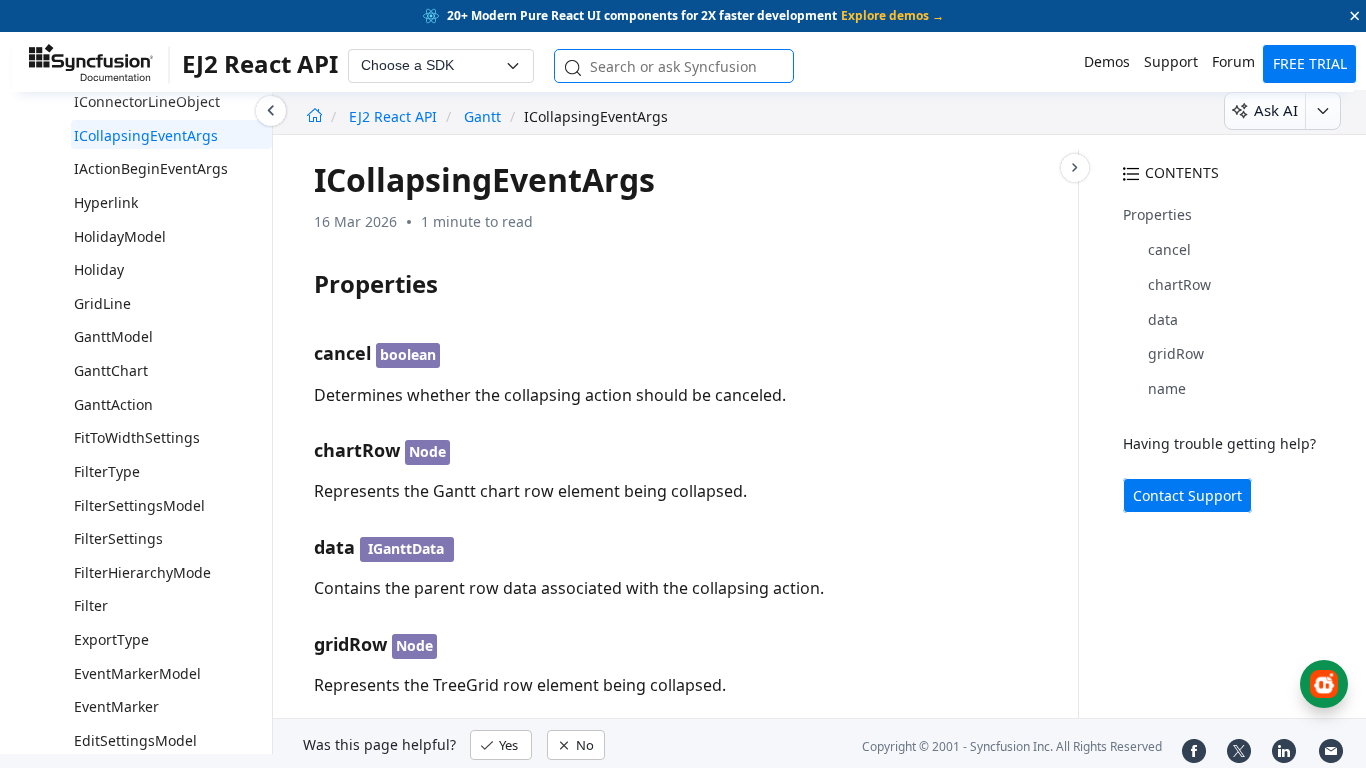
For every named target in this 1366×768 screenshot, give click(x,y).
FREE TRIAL (1310, 63)
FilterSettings (118, 538)
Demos (1107, 61)
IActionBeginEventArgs (151, 168)
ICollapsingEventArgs (146, 135)
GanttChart (111, 370)
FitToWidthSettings (137, 437)
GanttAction (113, 404)
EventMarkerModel (137, 673)
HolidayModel (120, 236)
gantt (482, 116)
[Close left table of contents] (271, 111)
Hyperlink (106, 202)
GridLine (102, 303)
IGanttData (406, 548)
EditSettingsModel (135, 740)
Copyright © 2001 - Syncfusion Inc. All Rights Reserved (1012, 746)
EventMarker (116, 706)
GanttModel (113, 336)
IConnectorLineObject (147, 101)
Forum (1233, 61)
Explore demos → (892, 15)
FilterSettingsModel (139, 505)
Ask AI (1276, 110)
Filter (91, 605)
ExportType (111, 639)
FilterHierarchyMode (142, 572)
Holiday (99, 269)
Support (1171, 61)
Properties (1157, 214)
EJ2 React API (395, 116)
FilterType (107, 471)
